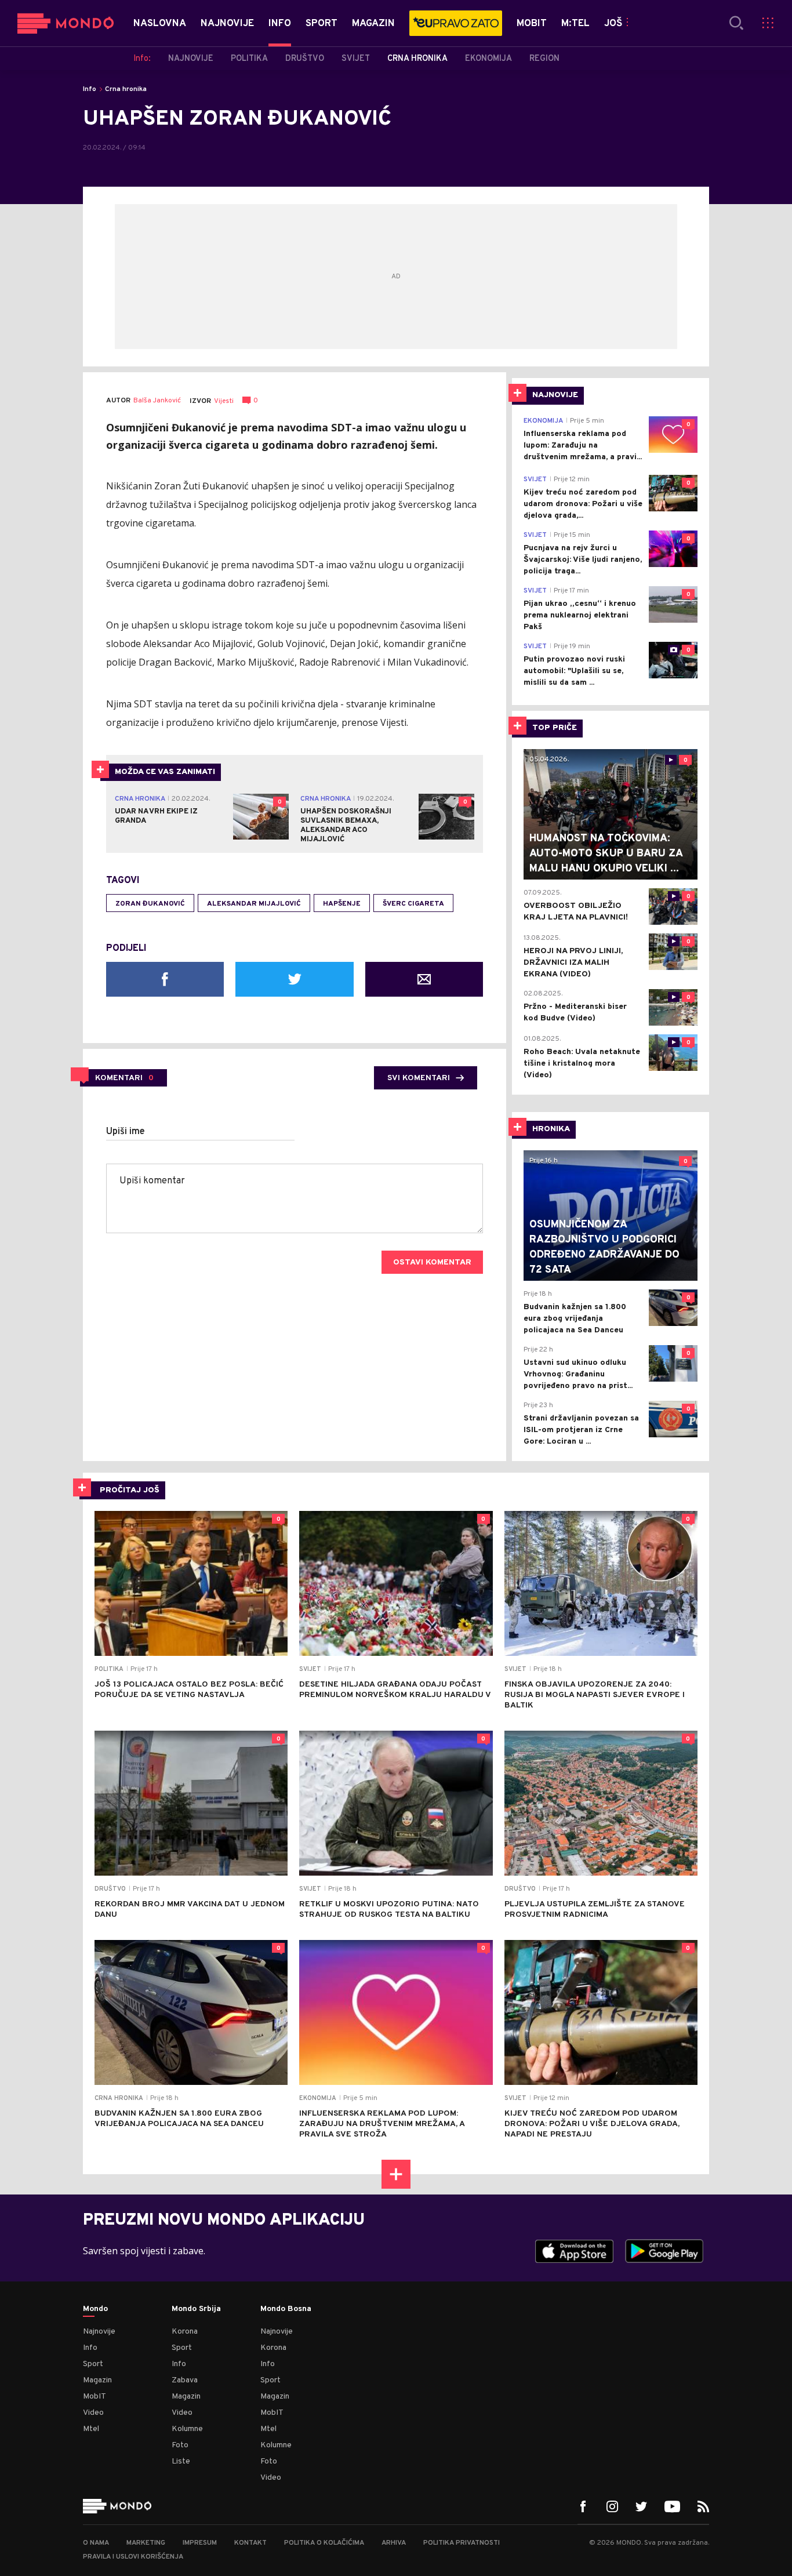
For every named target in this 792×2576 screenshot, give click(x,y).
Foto (180, 2445)
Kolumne (187, 2429)
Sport (93, 2364)
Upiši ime (126, 1132)
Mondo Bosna (286, 2309)
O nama (96, 2543)
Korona (185, 2332)
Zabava (185, 2380)
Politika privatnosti (462, 2543)
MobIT (95, 2397)
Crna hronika (126, 89)
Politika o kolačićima (324, 2543)
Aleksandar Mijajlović (254, 904)
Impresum (200, 2543)
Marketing (146, 2543)
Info (90, 89)
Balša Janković (157, 401)
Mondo (95, 2309)
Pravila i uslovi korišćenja (133, 2557)
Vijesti (224, 401)
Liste (181, 2461)
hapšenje (342, 904)
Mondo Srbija (196, 2309)
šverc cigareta (413, 904)
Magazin (97, 2380)
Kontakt (250, 2543)
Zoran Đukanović (150, 904)
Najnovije (99, 2332)
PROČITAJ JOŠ (130, 1490)
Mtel (91, 2429)
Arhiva (394, 2543)
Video (93, 2413)
